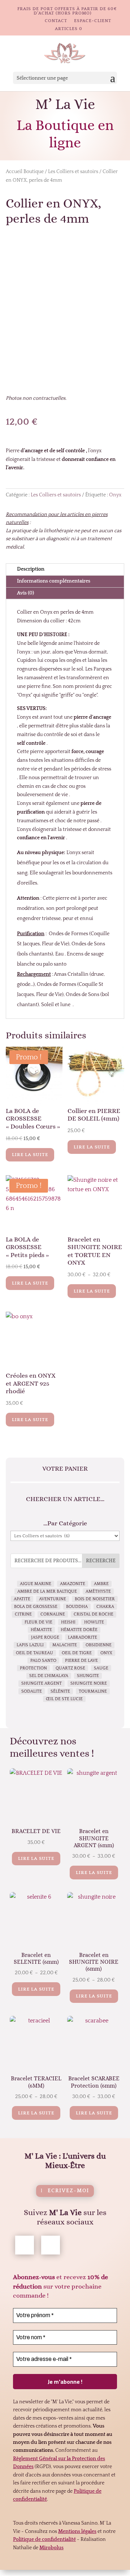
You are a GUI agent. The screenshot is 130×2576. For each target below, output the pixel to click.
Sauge (101, 1668)
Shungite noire (89, 1683)
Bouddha (77, 1607)
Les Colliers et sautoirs (73, 172)
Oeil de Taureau (34, 1653)
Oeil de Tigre (77, 1653)
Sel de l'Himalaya (49, 1676)
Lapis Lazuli (30, 1645)
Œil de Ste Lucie (64, 1699)
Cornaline (53, 1614)
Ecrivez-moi (68, 2191)
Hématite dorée (79, 1630)
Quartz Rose (70, 1668)
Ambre (101, 1584)
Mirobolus (51, 2548)
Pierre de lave (81, 1661)
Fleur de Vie (38, 1622)
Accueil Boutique (25, 172)
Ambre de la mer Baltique (47, 1591)
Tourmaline (93, 1691)
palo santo (43, 1661)
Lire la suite (30, 1155)
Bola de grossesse (36, 1607)
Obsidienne (99, 1645)
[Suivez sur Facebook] (25, 2245)
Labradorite (83, 1637)
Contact (56, 21)
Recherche (101, 1561)
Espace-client (93, 21)
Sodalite (32, 1691)
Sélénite (60, 1691)
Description (31, 569)
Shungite (88, 1676)
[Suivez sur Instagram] (51, 2245)
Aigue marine (36, 1584)
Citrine (23, 1614)
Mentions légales (77, 2531)
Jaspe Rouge (45, 1637)
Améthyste (98, 1591)
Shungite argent (42, 1683)
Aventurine (53, 1599)
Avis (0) (25, 593)
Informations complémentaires (54, 581)
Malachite (65, 1645)
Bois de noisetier (95, 1599)
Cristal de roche (94, 1614)
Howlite (94, 1622)
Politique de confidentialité (44, 2539)
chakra (105, 1607)
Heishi (68, 1622)
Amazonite (73, 1584)
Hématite (41, 1630)
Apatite (22, 1599)
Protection (33, 1668)
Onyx (115, 495)
